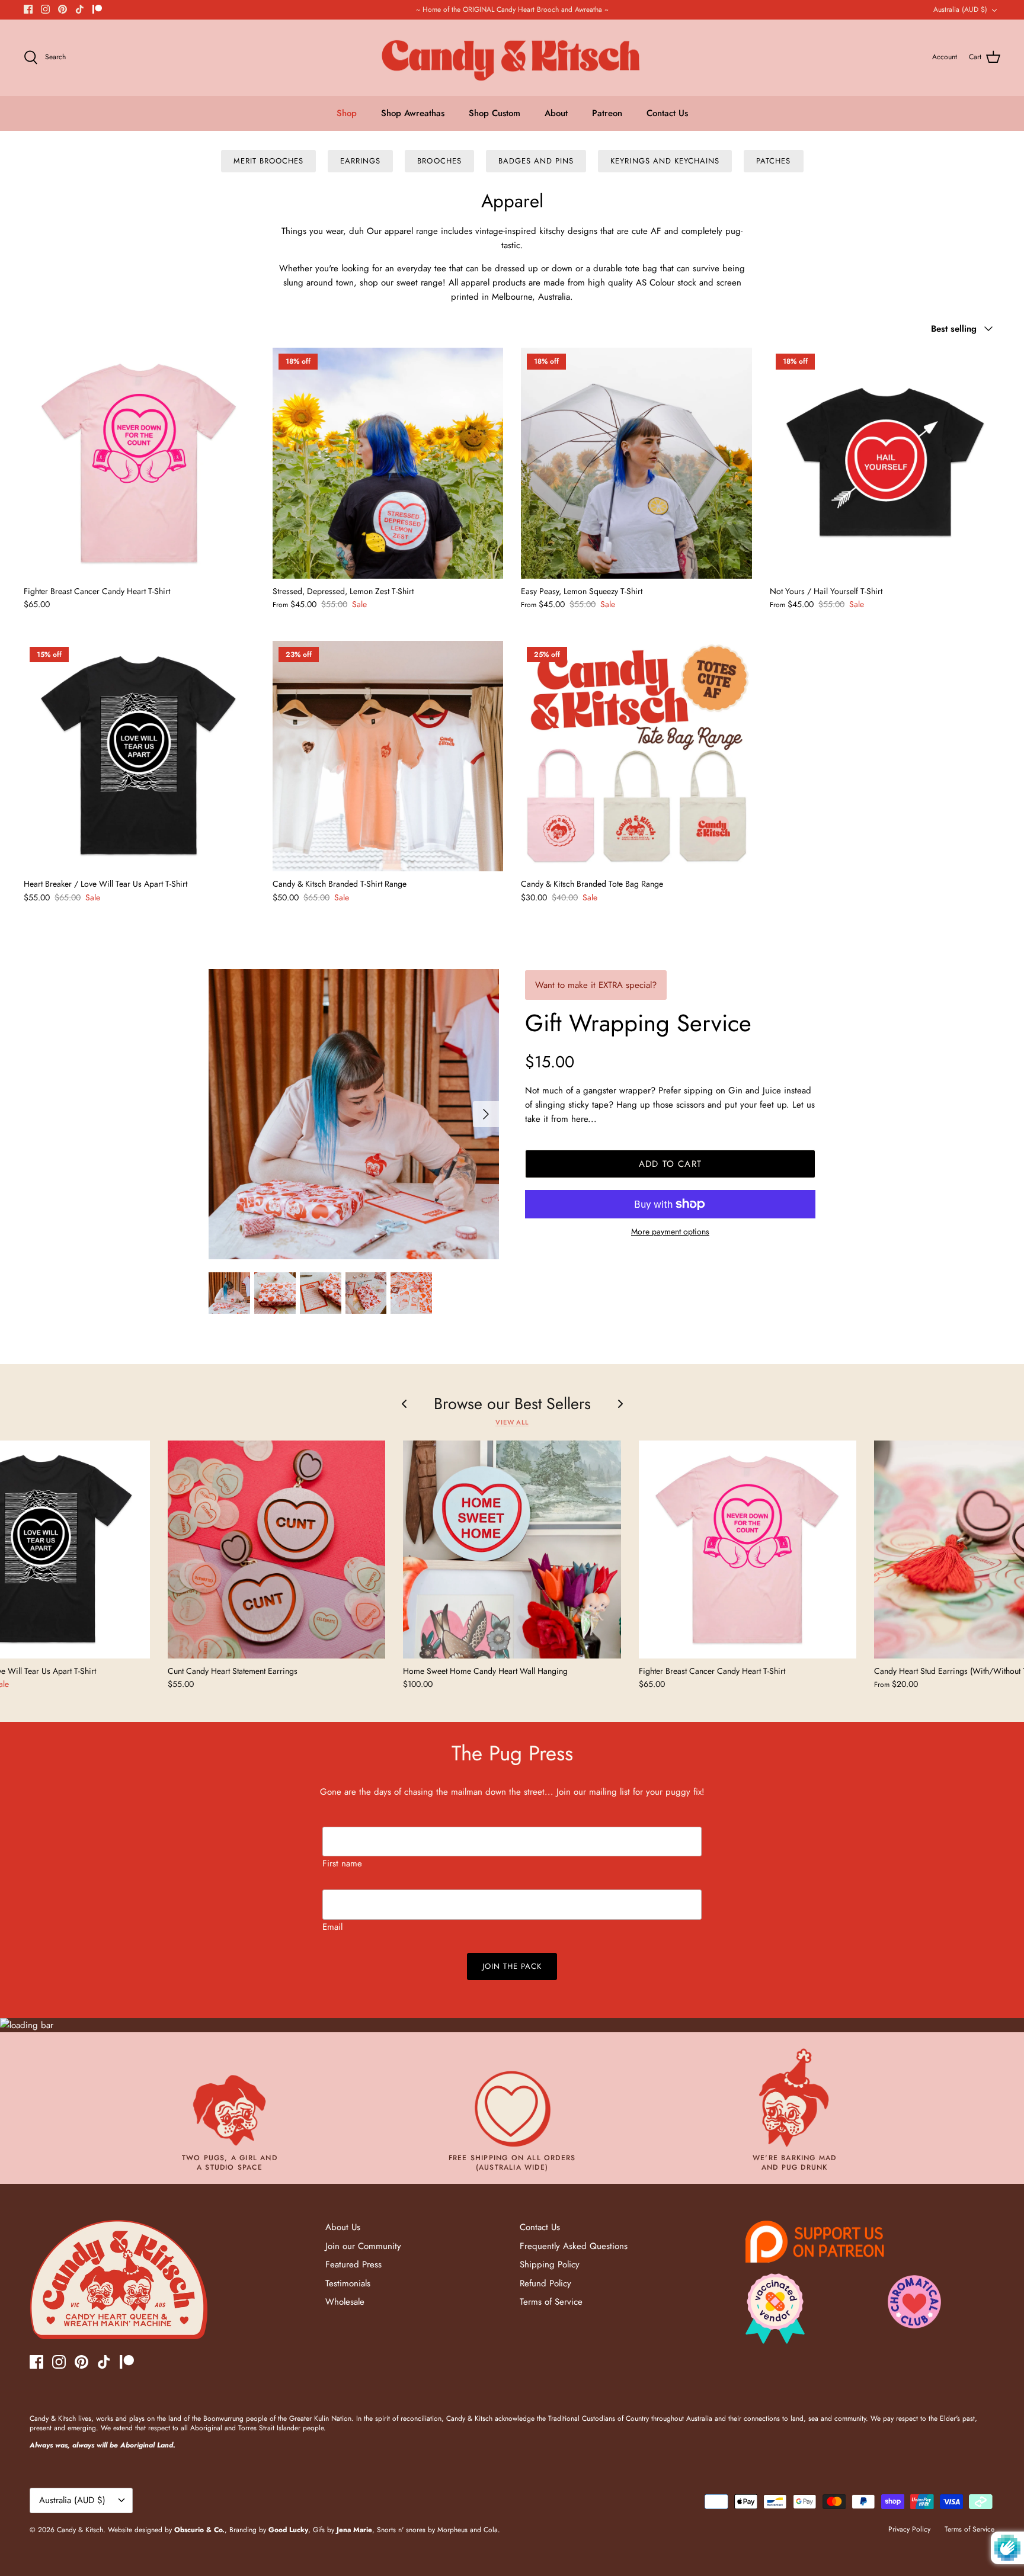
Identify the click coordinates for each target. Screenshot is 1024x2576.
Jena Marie (354, 2530)
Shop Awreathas (413, 113)
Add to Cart (670, 1164)
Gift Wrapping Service (638, 1023)
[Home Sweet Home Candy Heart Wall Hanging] (512, 1549)
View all (512, 1422)
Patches (773, 161)
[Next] (486, 1114)
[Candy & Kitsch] (512, 58)
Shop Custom (495, 113)
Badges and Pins (536, 161)
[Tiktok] (80, 9)
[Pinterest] (63, 9)
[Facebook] (28, 9)
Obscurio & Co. (199, 2530)
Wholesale (345, 2302)
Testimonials (348, 2283)
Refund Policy (545, 2283)
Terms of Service (551, 2302)
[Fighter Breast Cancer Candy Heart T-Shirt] (139, 463)
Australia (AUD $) (960, 9)
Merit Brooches (269, 161)
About (556, 113)
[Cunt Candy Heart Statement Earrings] (276, 1549)
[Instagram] (45, 9)
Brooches (439, 161)
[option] (354, 1114)
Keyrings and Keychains (665, 161)
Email (332, 1927)
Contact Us (667, 113)
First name (342, 1863)
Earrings (360, 161)
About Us (343, 2227)
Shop (347, 113)
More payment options (670, 1232)
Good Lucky (288, 2530)
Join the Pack (512, 1966)
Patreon (607, 113)
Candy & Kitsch (80, 2530)
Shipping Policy (550, 2264)
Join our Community (363, 2246)
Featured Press (353, 2264)
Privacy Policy (909, 2529)
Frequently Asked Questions (574, 2246)
